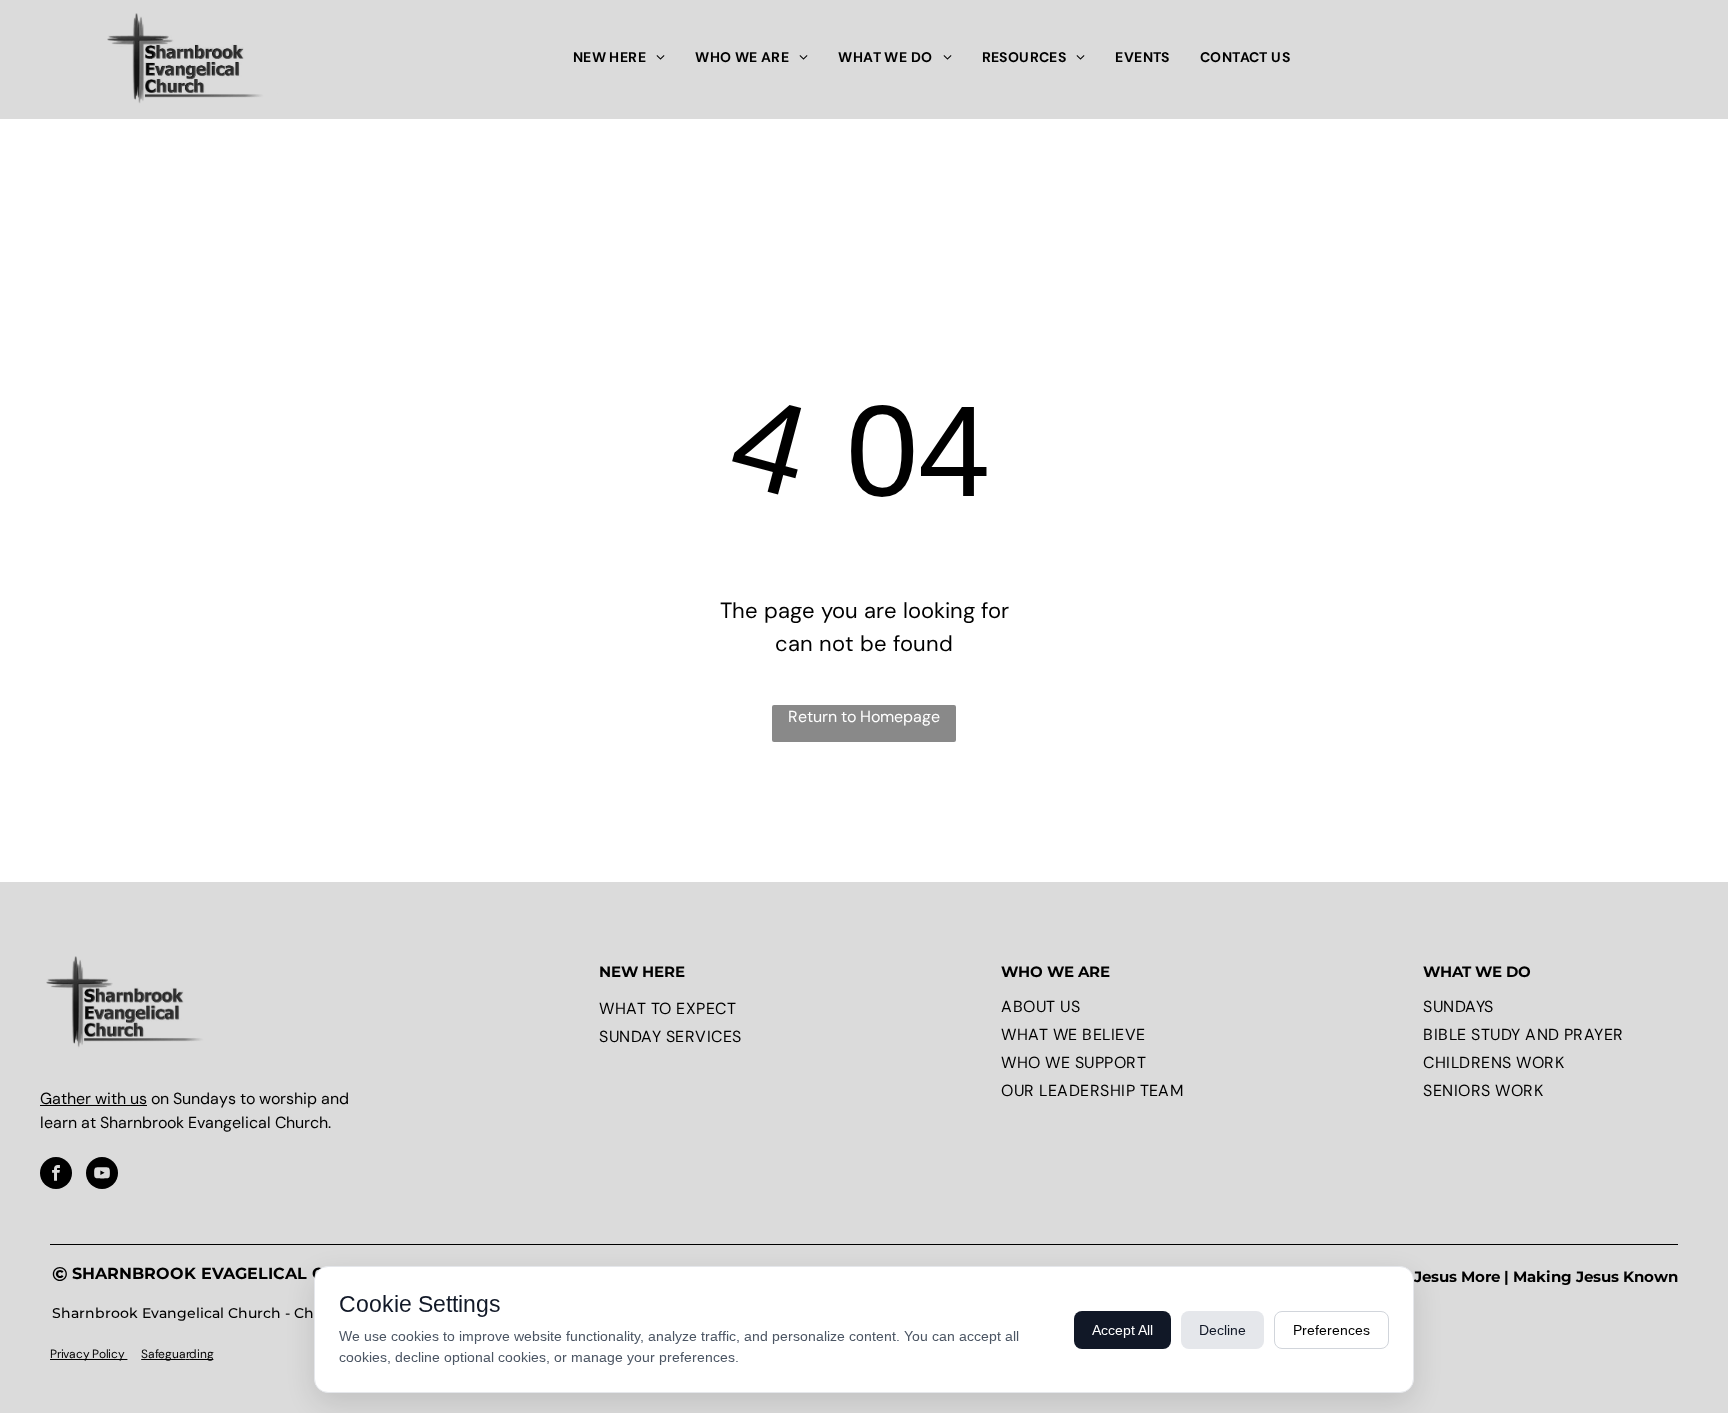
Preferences (1331, 1330)
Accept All (1122, 1330)
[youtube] (102, 1175)
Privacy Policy (88, 1354)
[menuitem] (619, 57)
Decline (1222, 1330)
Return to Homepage (864, 716)
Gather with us (93, 1098)
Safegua (163, 1354)
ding (201, 1354)
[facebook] (56, 1175)
